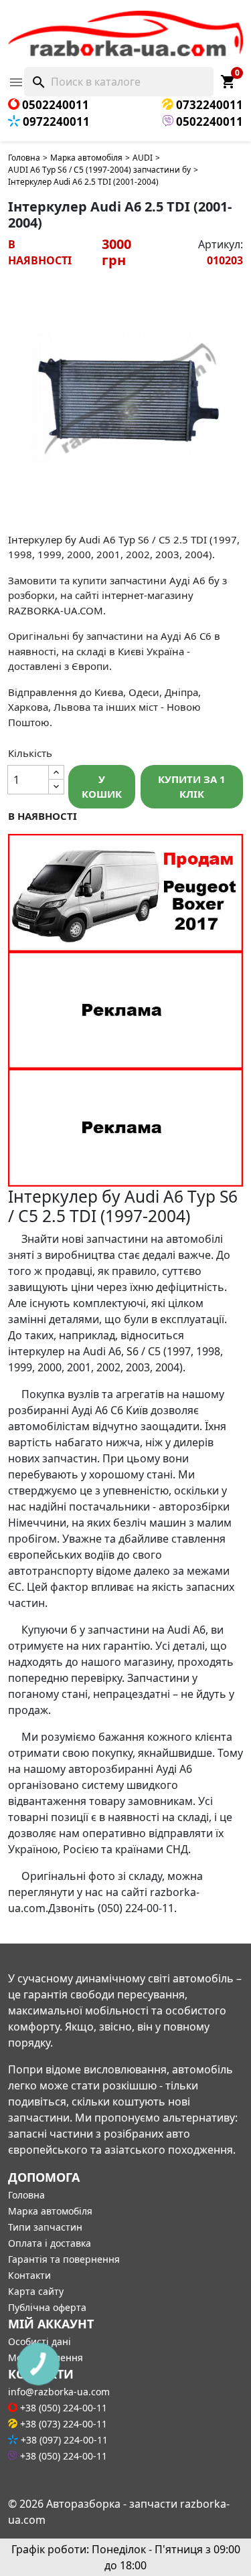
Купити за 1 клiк (192, 787)
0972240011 (55, 121)
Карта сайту (36, 2291)
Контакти (29, 2275)
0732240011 (208, 105)
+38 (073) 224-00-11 (62, 2424)
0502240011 (54, 105)
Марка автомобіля (86, 158)
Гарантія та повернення (64, 2259)
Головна (24, 158)
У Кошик (102, 787)
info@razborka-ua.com (59, 2392)
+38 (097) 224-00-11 (63, 2440)
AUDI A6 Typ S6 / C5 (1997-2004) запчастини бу (99, 170)
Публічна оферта (47, 2307)
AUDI (143, 158)
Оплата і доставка (50, 2243)
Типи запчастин (45, 2227)
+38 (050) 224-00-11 (62, 2408)
